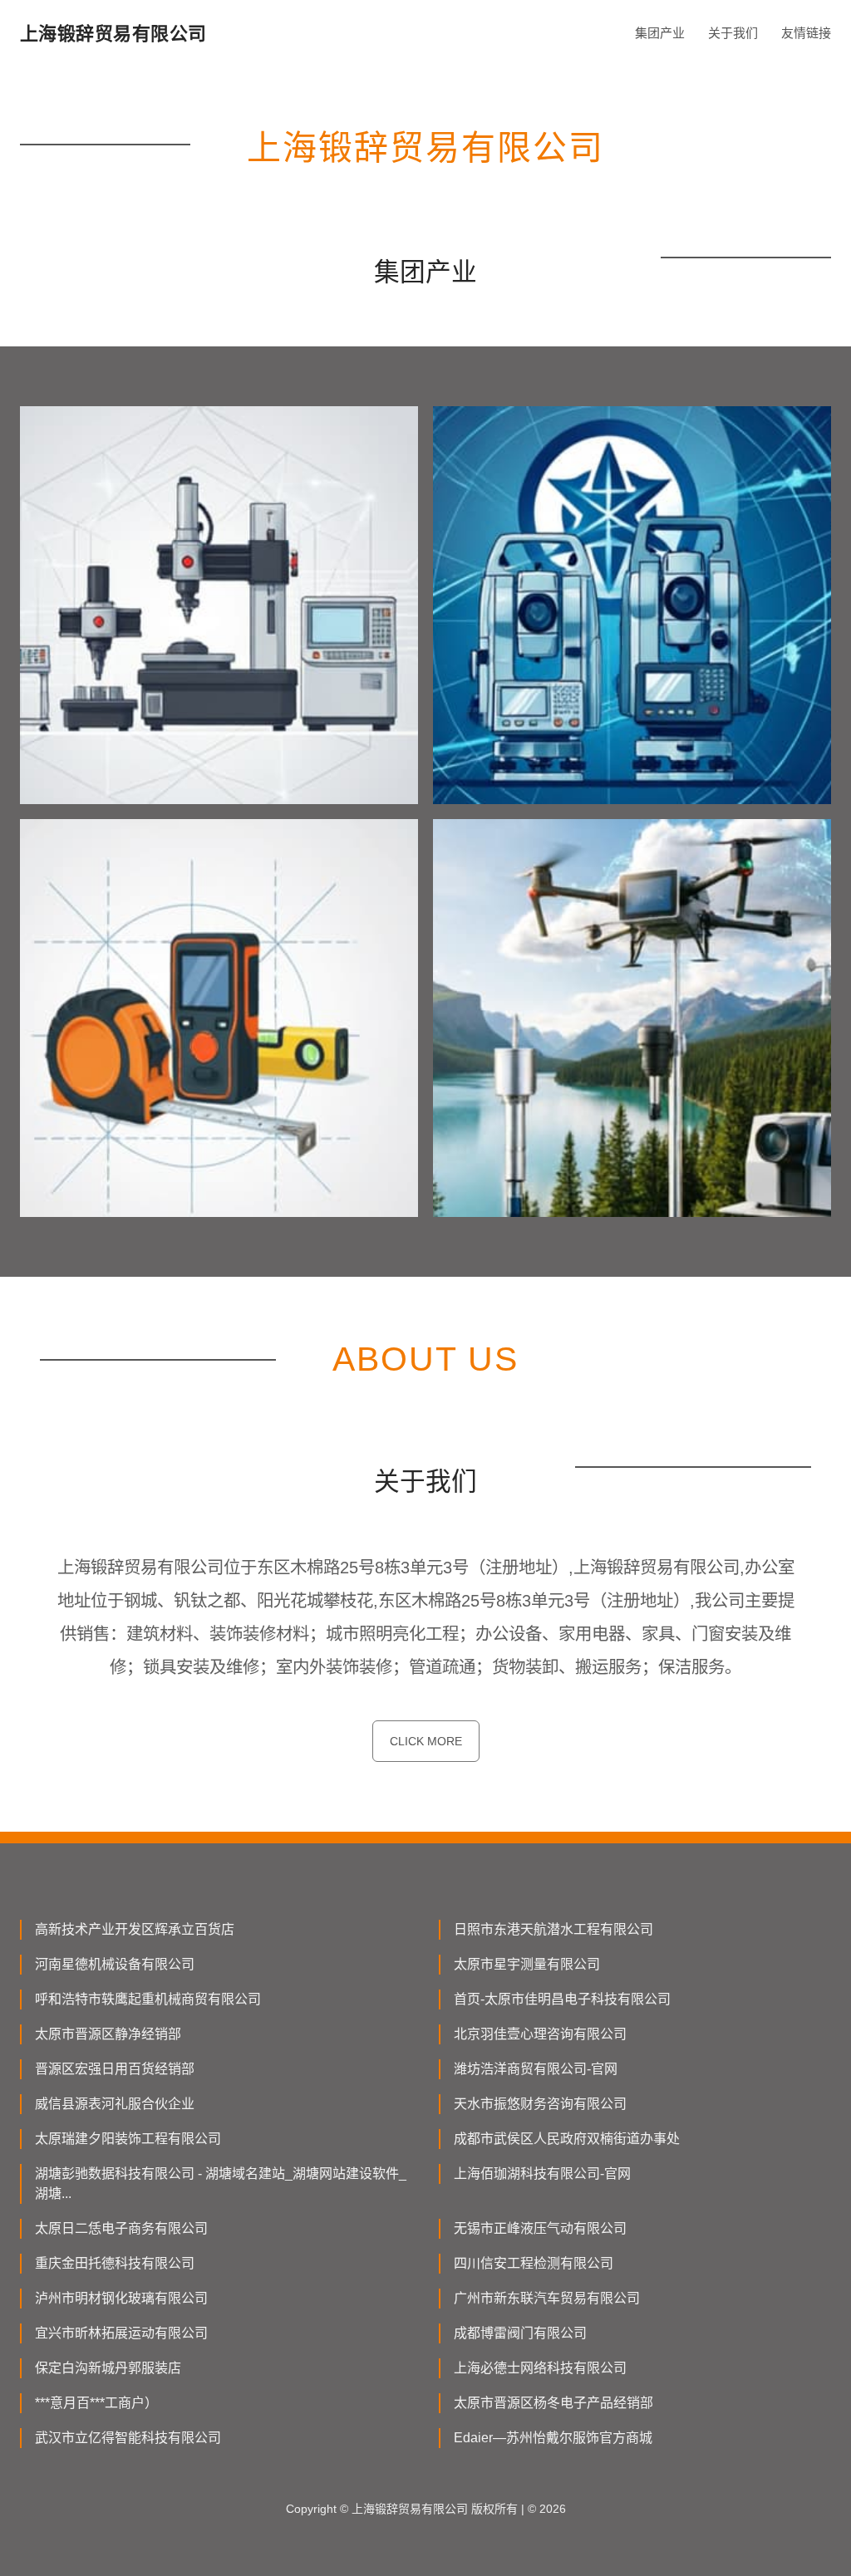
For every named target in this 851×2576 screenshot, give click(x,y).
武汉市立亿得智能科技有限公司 (128, 2438)
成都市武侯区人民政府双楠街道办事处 (567, 2139)
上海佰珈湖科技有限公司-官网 (542, 2174)
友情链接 (806, 33)
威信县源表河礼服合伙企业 (115, 2104)
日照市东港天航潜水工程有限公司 (553, 1929)
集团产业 (660, 33)
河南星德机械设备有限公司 (115, 1964)
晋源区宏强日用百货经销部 (115, 2069)
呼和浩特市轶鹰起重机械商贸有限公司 (148, 1999)
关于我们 (733, 33)
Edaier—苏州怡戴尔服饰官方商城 (553, 2438)
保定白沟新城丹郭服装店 (108, 2368)
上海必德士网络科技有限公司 (540, 2368)
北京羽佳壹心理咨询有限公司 (540, 2034)
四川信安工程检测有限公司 (534, 2263)
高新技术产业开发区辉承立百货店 (135, 1929)
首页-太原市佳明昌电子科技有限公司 (562, 1999)
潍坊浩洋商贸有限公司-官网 (536, 2069)
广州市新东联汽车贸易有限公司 (547, 2298)
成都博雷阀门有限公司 (520, 2333)
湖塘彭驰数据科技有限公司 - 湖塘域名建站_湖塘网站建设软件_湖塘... (221, 2183)
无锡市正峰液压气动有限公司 (540, 2228)
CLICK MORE (426, 1741)
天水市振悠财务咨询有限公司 (540, 2104)
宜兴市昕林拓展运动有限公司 (121, 2333)
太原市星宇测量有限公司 (527, 1964)
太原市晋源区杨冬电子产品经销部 (553, 2403)
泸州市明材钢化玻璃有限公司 (121, 2298)
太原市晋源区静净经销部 (108, 2034)
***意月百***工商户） (96, 2403)
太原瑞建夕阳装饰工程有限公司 (128, 2139)
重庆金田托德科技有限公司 (115, 2263)
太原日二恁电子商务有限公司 (121, 2228)
